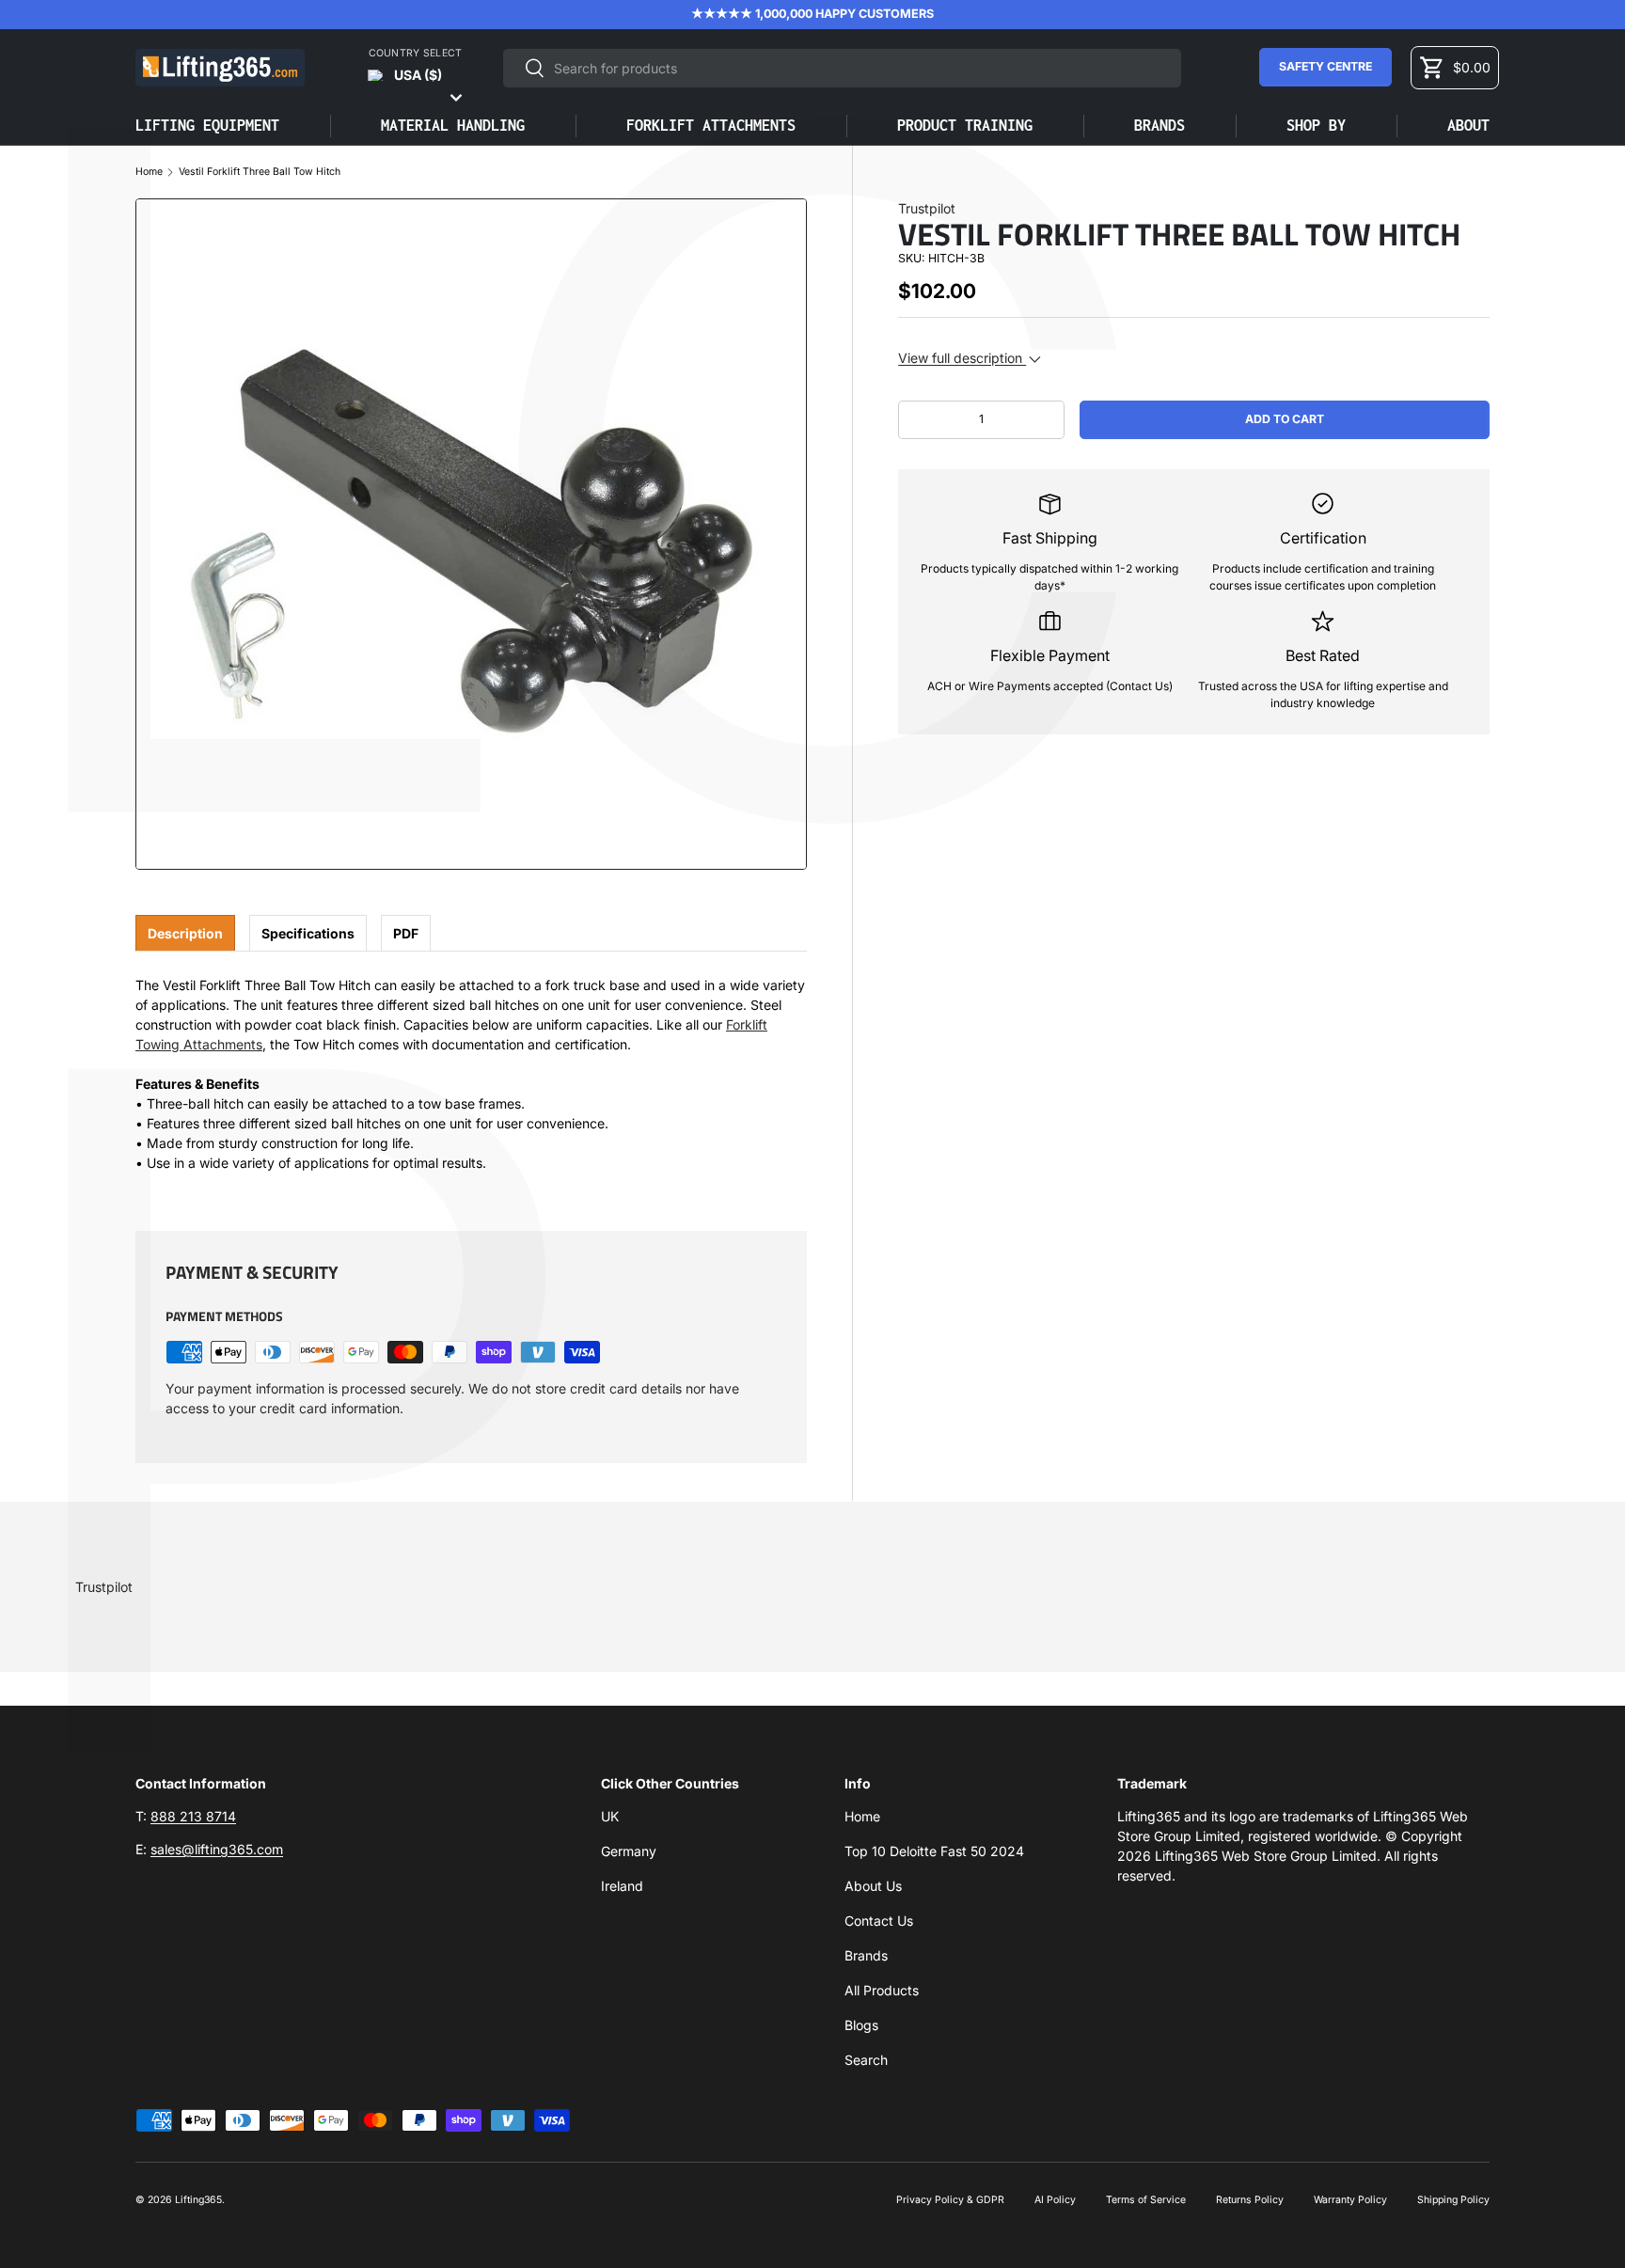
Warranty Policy (1350, 2200)
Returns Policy (1250, 2200)
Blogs (861, 2025)
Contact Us (879, 1921)
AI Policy (1055, 2200)
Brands (1160, 125)
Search (866, 2060)
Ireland (622, 1886)
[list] (471, 534)
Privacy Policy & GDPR (950, 2200)
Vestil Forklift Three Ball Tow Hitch (260, 173)
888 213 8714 (193, 1816)
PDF (406, 933)
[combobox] (842, 68)
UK (610, 1816)
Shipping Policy (1453, 2200)
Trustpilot (927, 208)
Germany (629, 1851)
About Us (873, 1886)
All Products (882, 1990)
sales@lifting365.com (217, 1849)
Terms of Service (1146, 2200)
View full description (962, 358)
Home (149, 173)
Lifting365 (198, 2200)
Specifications (308, 933)
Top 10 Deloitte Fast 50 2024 (934, 1851)
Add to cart (1285, 419)
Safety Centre (1325, 66)
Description (185, 933)
